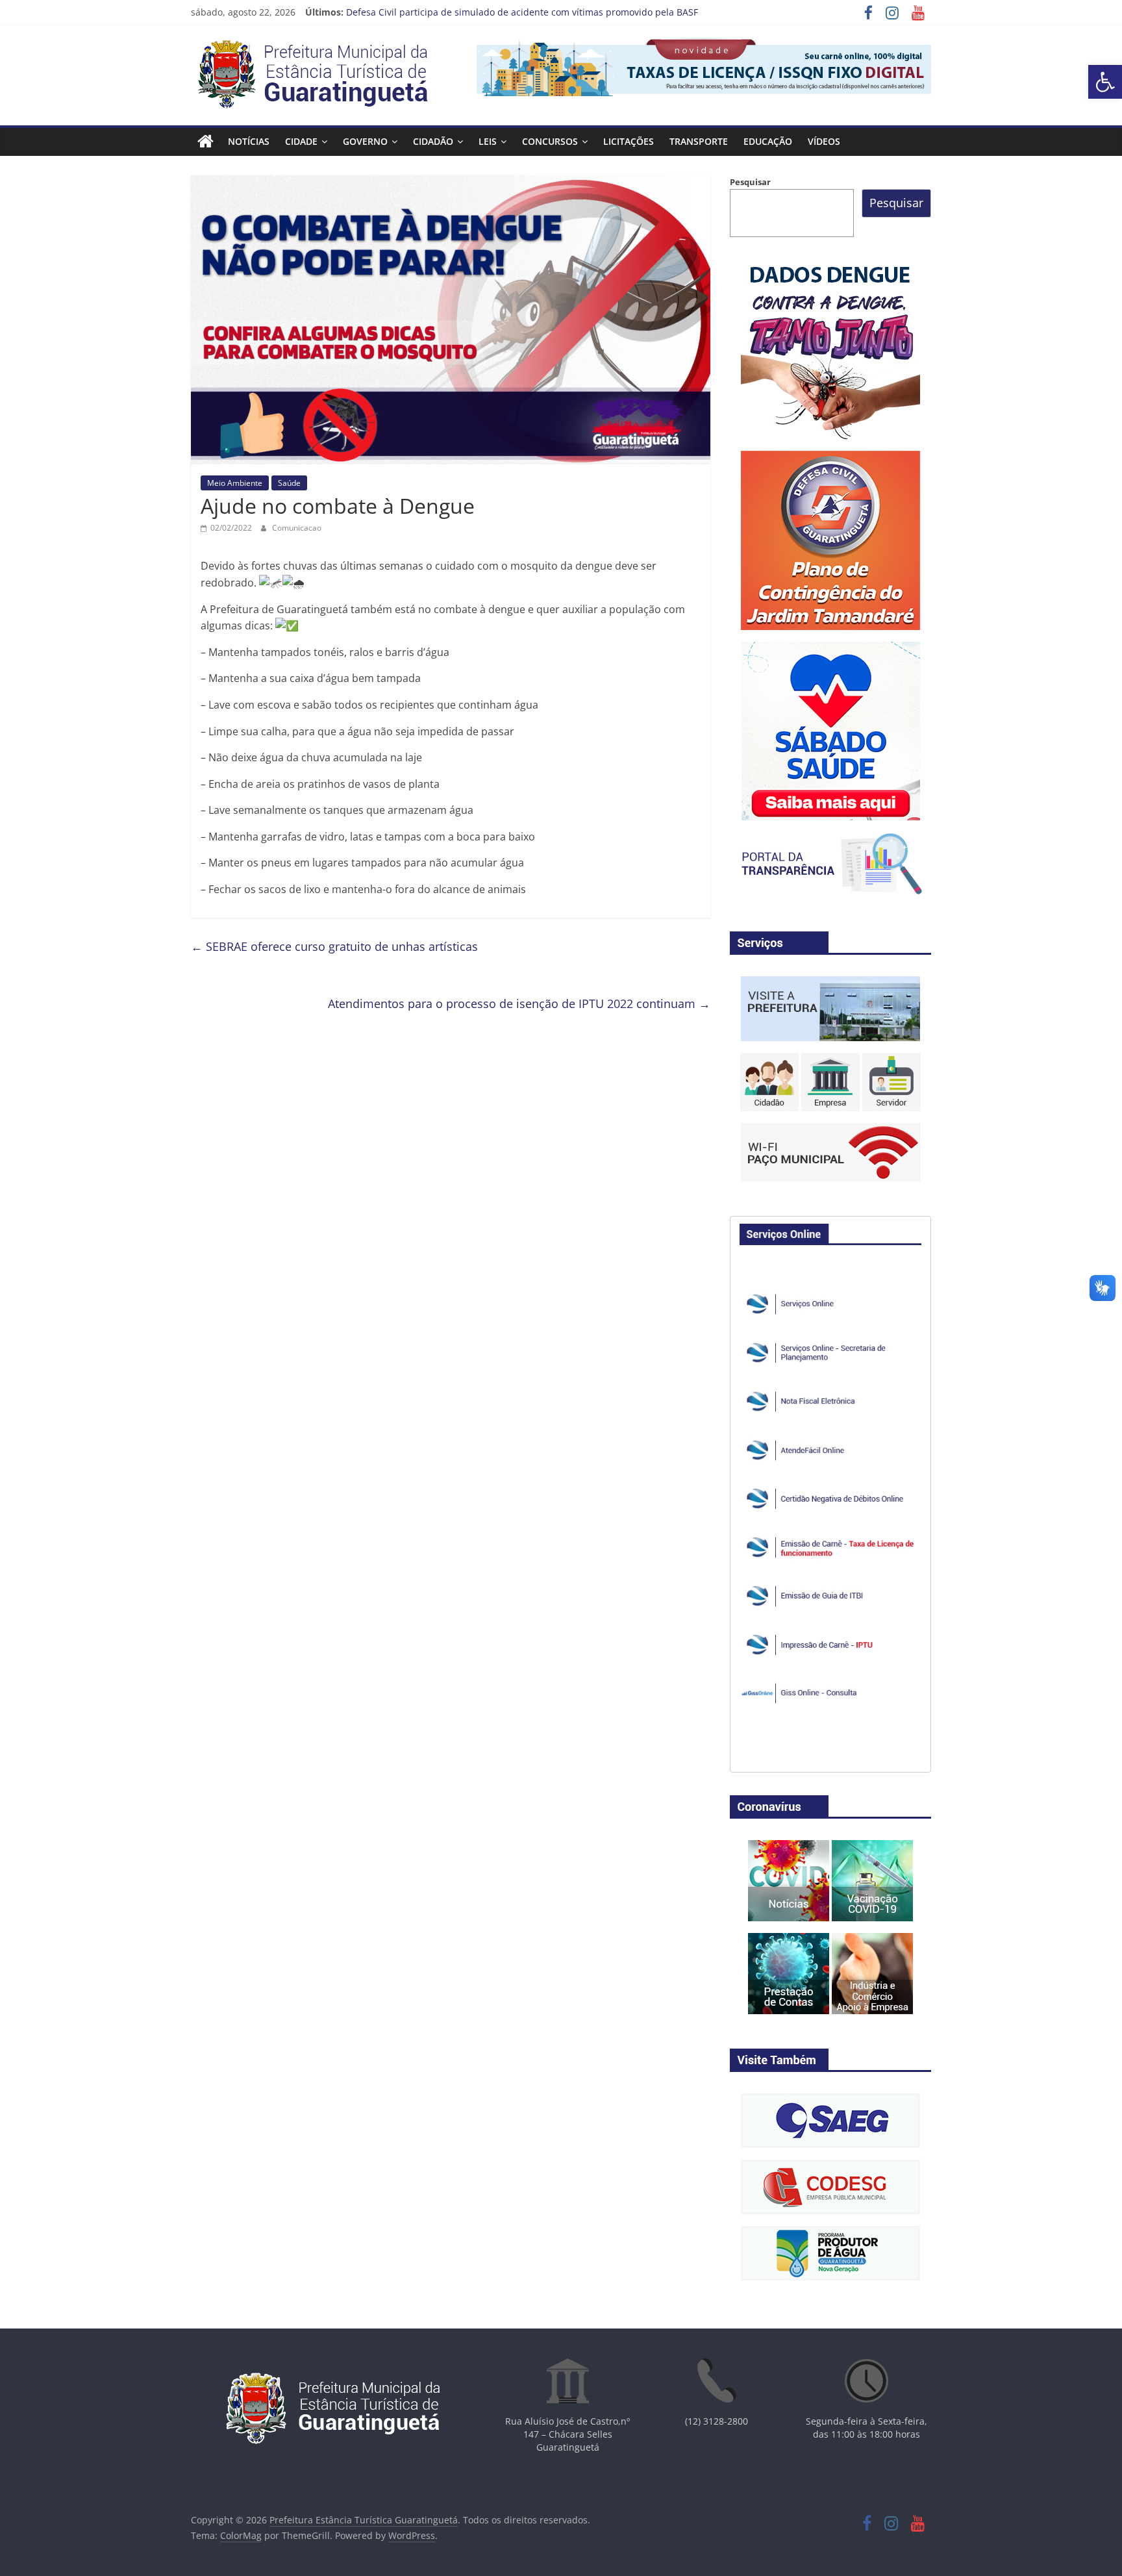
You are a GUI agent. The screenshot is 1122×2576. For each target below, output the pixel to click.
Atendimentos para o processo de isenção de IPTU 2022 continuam (519, 1004)
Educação (768, 141)
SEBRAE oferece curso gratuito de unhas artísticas (334, 946)
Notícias (249, 141)
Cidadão (433, 141)
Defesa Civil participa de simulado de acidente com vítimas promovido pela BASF (522, 12)
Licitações (629, 141)
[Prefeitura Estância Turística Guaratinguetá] (206, 142)
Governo (365, 141)
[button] (1105, 82)
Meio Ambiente (235, 483)
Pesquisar (750, 182)
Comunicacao (297, 528)
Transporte (699, 141)
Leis (488, 141)
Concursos (550, 141)
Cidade (301, 141)
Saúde (289, 483)
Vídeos (824, 141)
